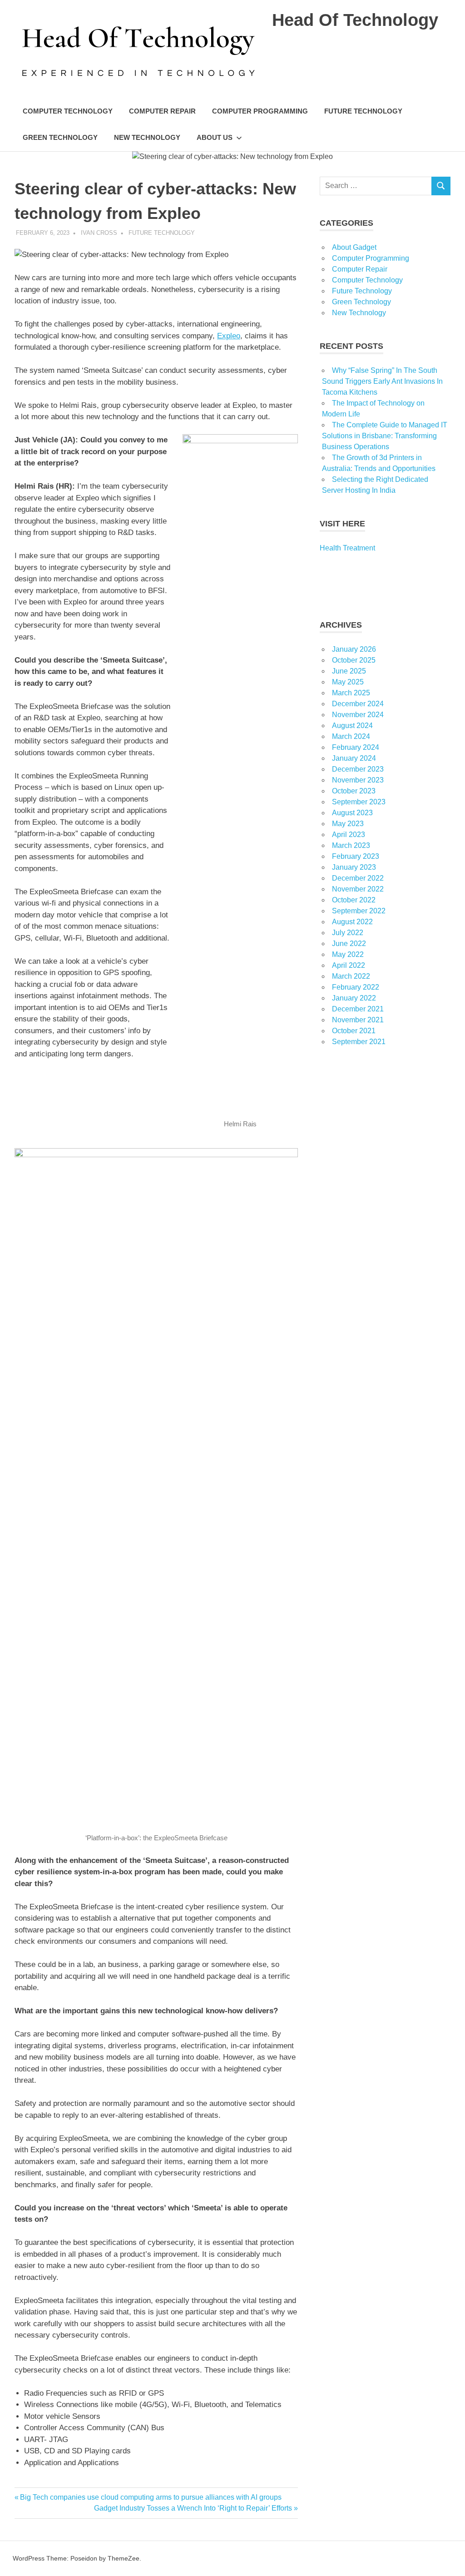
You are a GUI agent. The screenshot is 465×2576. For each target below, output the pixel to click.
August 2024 (352, 726)
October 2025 (354, 660)
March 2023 (351, 845)
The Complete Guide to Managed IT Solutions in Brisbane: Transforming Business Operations (385, 436)
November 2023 (358, 780)
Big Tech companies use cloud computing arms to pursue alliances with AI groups (151, 2497)
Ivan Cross (99, 233)
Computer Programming (260, 111)
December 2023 (358, 769)
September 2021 (359, 1042)
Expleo (229, 336)
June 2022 (349, 944)
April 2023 (349, 835)
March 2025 (351, 693)
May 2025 (348, 682)
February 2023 (356, 856)
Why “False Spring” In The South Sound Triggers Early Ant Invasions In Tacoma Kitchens (382, 381)
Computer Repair (162, 111)
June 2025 (349, 671)
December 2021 (358, 1009)
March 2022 (351, 976)
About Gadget (354, 247)
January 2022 (354, 998)
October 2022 (354, 900)
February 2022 (356, 987)
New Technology (147, 137)
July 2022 (348, 933)
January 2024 (354, 758)
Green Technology (60, 137)
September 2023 (359, 802)
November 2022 (358, 889)
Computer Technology (68, 111)
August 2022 (352, 922)
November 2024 (358, 715)
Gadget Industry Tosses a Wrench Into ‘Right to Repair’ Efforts (193, 2508)
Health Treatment (347, 548)
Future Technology (363, 111)
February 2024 (356, 747)
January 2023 (354, 867)
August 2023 (352, 813)
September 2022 (359, 911)
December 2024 (358, 704)
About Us (215, 137)
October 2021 (354, 1031)
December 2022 (358, 878)
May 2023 (348, 824)
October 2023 (354, 791)
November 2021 (358, 1020)
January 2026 (354, 649)
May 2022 (348, 954)
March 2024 (351, 736)
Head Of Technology (355, 20)
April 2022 (349, 965)
